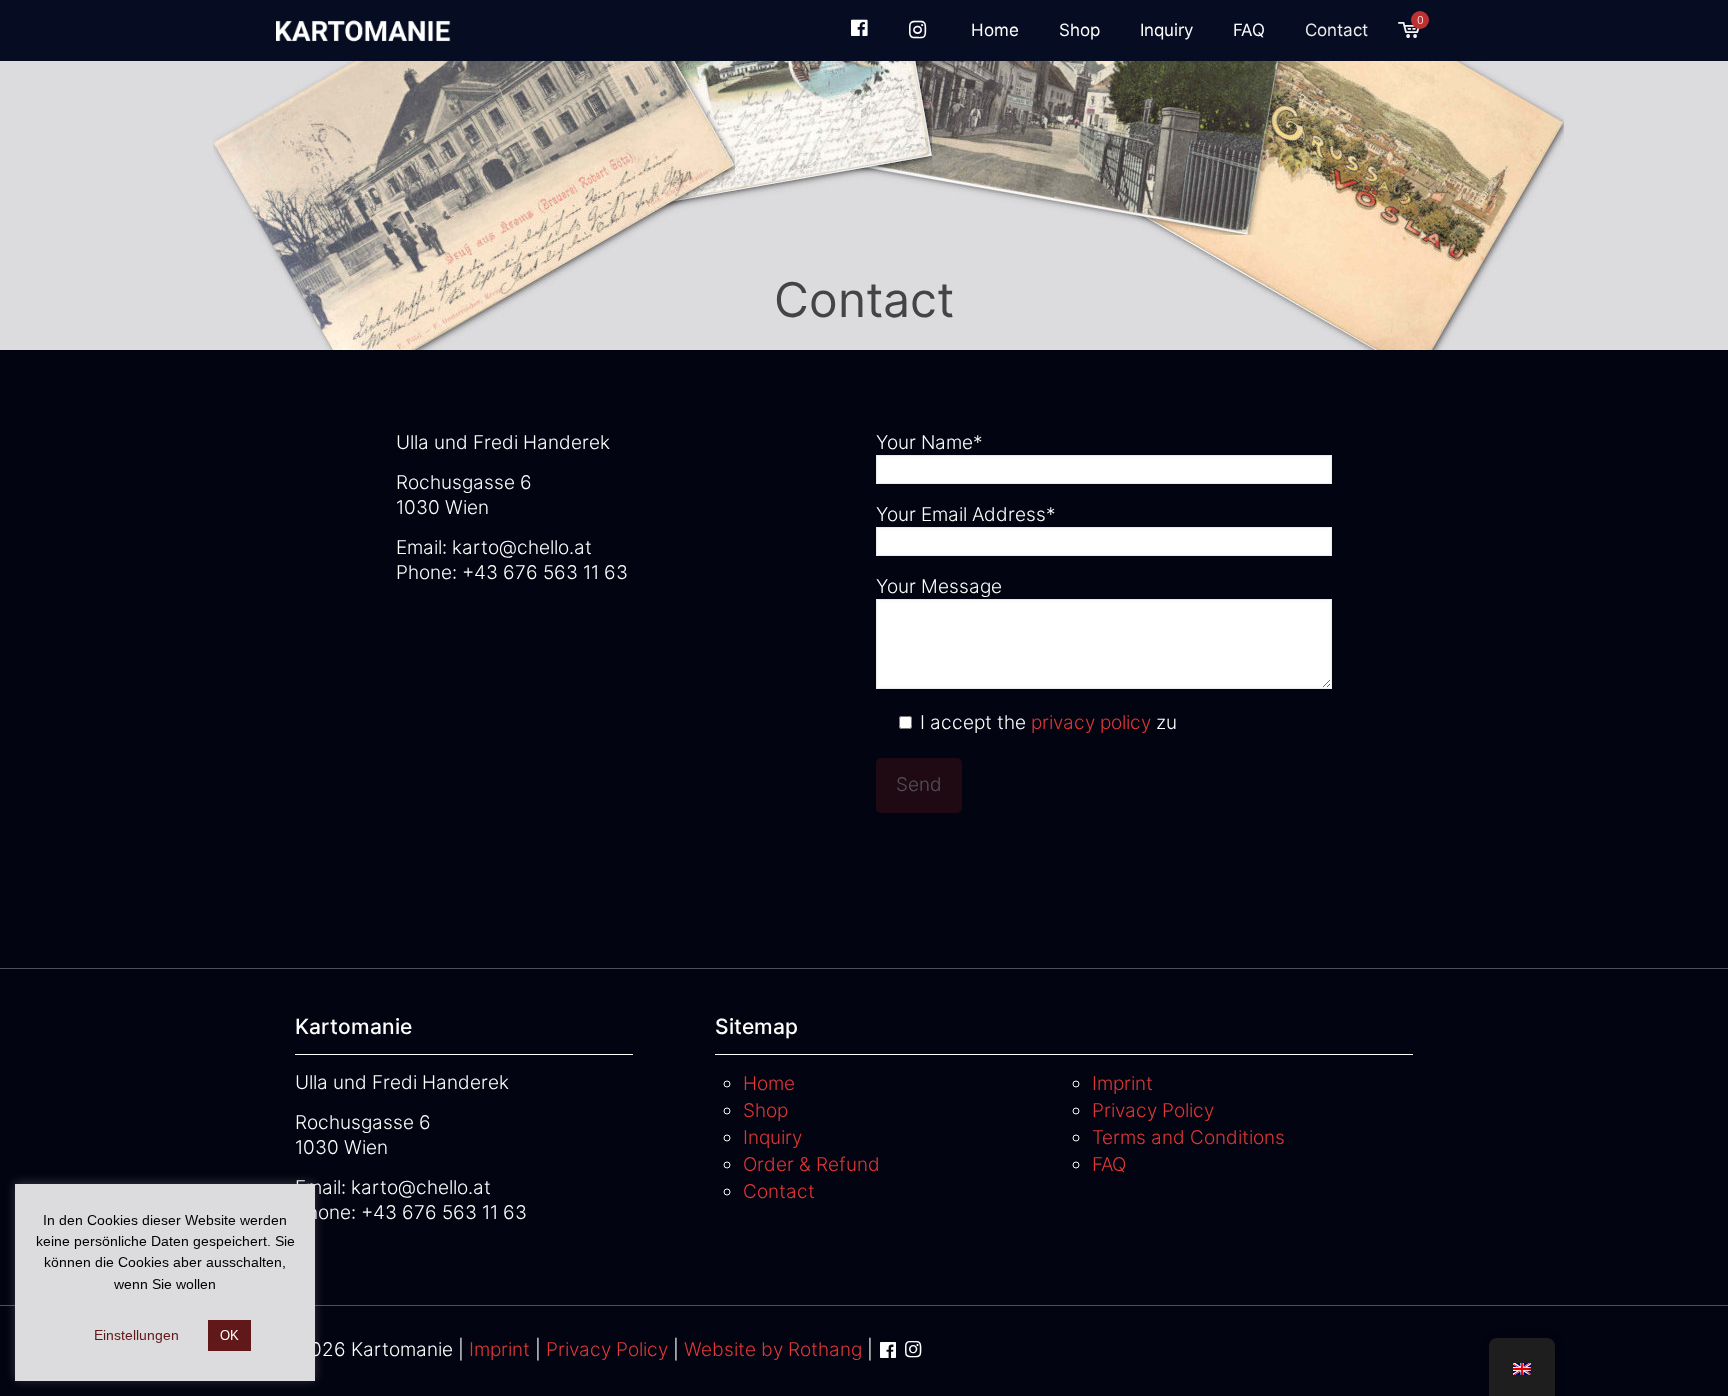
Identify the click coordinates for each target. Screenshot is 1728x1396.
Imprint (1122, 1083)
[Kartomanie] (367, 30)
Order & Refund (811, 1164)
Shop (765, 1110)
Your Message (939, 586)
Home (769, 1083)
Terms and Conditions (1188, 1137)
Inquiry (772, 1137)
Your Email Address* (966, 514)
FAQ (1109, 1164)
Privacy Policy (1153, 1110)
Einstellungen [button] (136, 1335)
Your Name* (929, 442)
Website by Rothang (773, 1349)
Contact (779, 1191)
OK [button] (229, 1335)
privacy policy (1091, 722)
